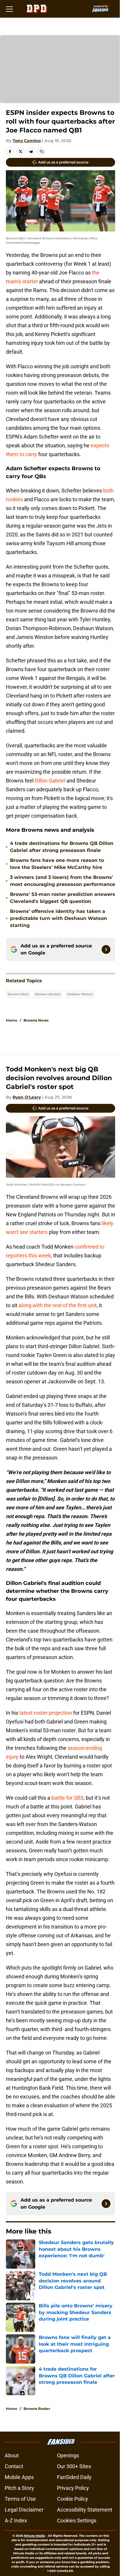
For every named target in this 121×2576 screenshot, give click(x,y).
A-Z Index (16, 2520)
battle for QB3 (67, 1798)
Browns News (18, 994)
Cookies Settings (77, 2520)
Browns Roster (37, 2409)
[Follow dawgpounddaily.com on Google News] (106, 949)
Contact (14, 2466)
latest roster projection (45, 1713)
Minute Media (34, 2536)
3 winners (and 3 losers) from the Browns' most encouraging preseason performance (63, 881)
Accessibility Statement (85, 2510)
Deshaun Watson (80, 994)
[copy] (42, 151)
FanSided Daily (74, 2477)
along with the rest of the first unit (58, 1305)
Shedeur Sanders (48, 994)
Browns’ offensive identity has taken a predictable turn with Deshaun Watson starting (58, 918)
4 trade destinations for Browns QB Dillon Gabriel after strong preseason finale (62, 847)
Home (12, 1020)
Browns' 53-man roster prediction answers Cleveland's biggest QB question (63, 898)
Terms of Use (20, 2499)
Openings (68, 2455)
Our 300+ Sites (74, 2466)
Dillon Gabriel (50, 781)
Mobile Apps (19, 2477)
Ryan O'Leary (27, 1097)
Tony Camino (27, 141)
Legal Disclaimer (24, 2510)
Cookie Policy (73, 2499)
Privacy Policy (73, 2488)
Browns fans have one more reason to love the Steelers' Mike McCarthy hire (57, 864)
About (12, 2455)
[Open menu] (9, 9)
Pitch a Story (19, 2488)
